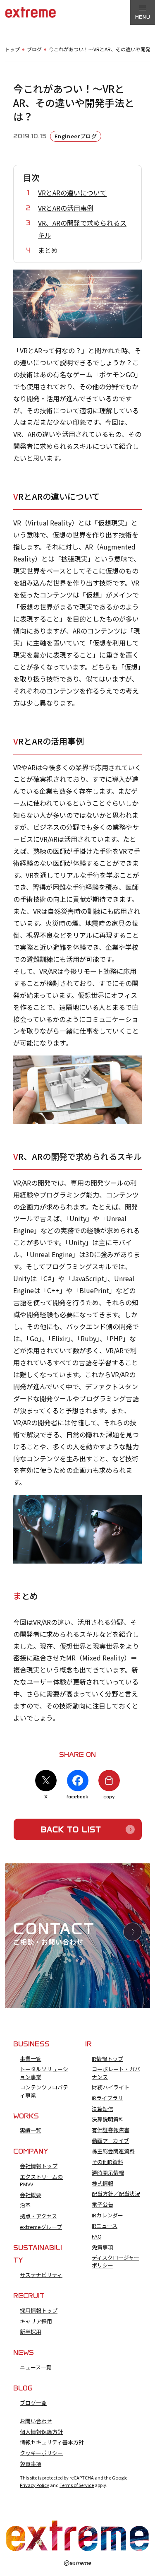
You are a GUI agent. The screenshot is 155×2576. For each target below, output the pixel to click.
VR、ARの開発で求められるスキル (82, 229)
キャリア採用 (36, 2321)
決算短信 (103, 2109)
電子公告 (103, 2205)
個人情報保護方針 (41, 2432)
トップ (12, 49)
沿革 (25, 2205)
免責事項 (103, 2247)
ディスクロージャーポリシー (116, 2261)
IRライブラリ (107, 2098)
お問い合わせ (36, 2421)
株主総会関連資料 (113, 2151)
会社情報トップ (39, 2166)
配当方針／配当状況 (116, 2194)
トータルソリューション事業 (44, 2073)
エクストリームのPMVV (41, 2181)
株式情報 (103, 2183)
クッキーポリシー (41, 2453)
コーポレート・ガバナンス (116, 2073)
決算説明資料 (108, 2119)
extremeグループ (41, 2227)
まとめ (48, 250)
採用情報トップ (39, 2311)
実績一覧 (31, 2130)
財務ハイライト (111, 2087)
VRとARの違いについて (72, 193)
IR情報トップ (107, 2059)
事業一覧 (31, 2059)
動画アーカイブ (110, 2141)
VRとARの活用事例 (66, 208)
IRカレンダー (107, 2215)
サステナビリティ (41, 2275)
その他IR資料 (107, 2162)
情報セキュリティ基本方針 (52, 2442)
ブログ (34, 49)
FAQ (97, 2236)
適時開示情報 (108, 2173)
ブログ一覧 (33, 2403)
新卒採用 (31, 2332)
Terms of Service (77, 2485)
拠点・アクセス (38, 2216)
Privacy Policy (35, 2485)
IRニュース (105, 2226)
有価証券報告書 (111, 2130)
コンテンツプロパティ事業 (44, 2091)
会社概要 (31, 2195)
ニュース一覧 (36, 2367)
